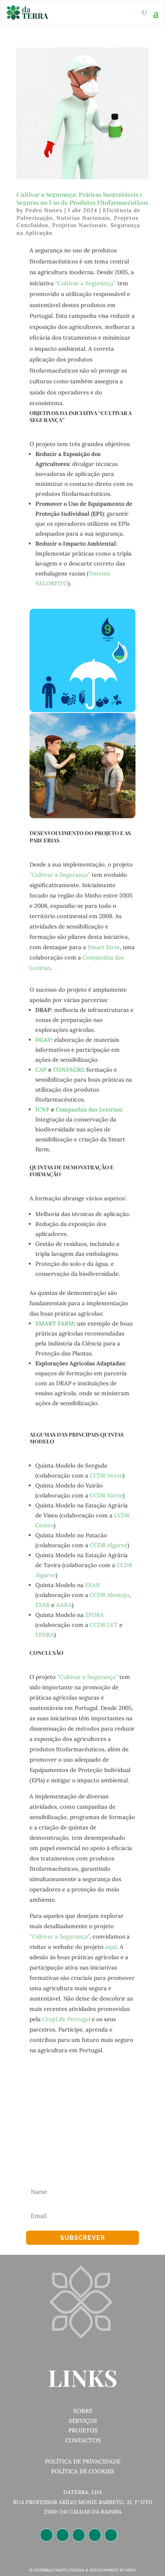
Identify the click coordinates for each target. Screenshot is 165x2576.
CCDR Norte (106, 1475)
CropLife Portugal (66, 2019)
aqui (111, 1947)
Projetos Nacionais (79, 225)
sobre (83, 2411)
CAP (41, 1070)
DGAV (43, 1040)
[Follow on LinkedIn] (46, 2535)
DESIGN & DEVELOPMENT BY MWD (102, 2570)
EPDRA (95, 1615)
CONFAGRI (68, 1070)
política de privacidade (83, 2461)
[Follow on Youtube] (111, 2535)
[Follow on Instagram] (63, 2535)
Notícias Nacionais (83, 218)
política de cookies (83, 2471)
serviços (83, 2421)
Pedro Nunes (44, 210)
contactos (83, 2440)
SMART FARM (55, 1323)
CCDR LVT (104, 1625)
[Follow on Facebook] (79, 2535)
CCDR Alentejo (110, 1595)
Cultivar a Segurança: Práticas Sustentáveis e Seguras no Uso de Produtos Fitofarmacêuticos (82, 198)
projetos (83, 2430)
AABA (64, 1605)
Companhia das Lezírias (88, 1109)
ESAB (92, 1585)
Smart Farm (104, 947)
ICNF (42, 1109)
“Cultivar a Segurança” (86, 283)
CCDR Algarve (109, 1545)
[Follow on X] (95, 2535)
